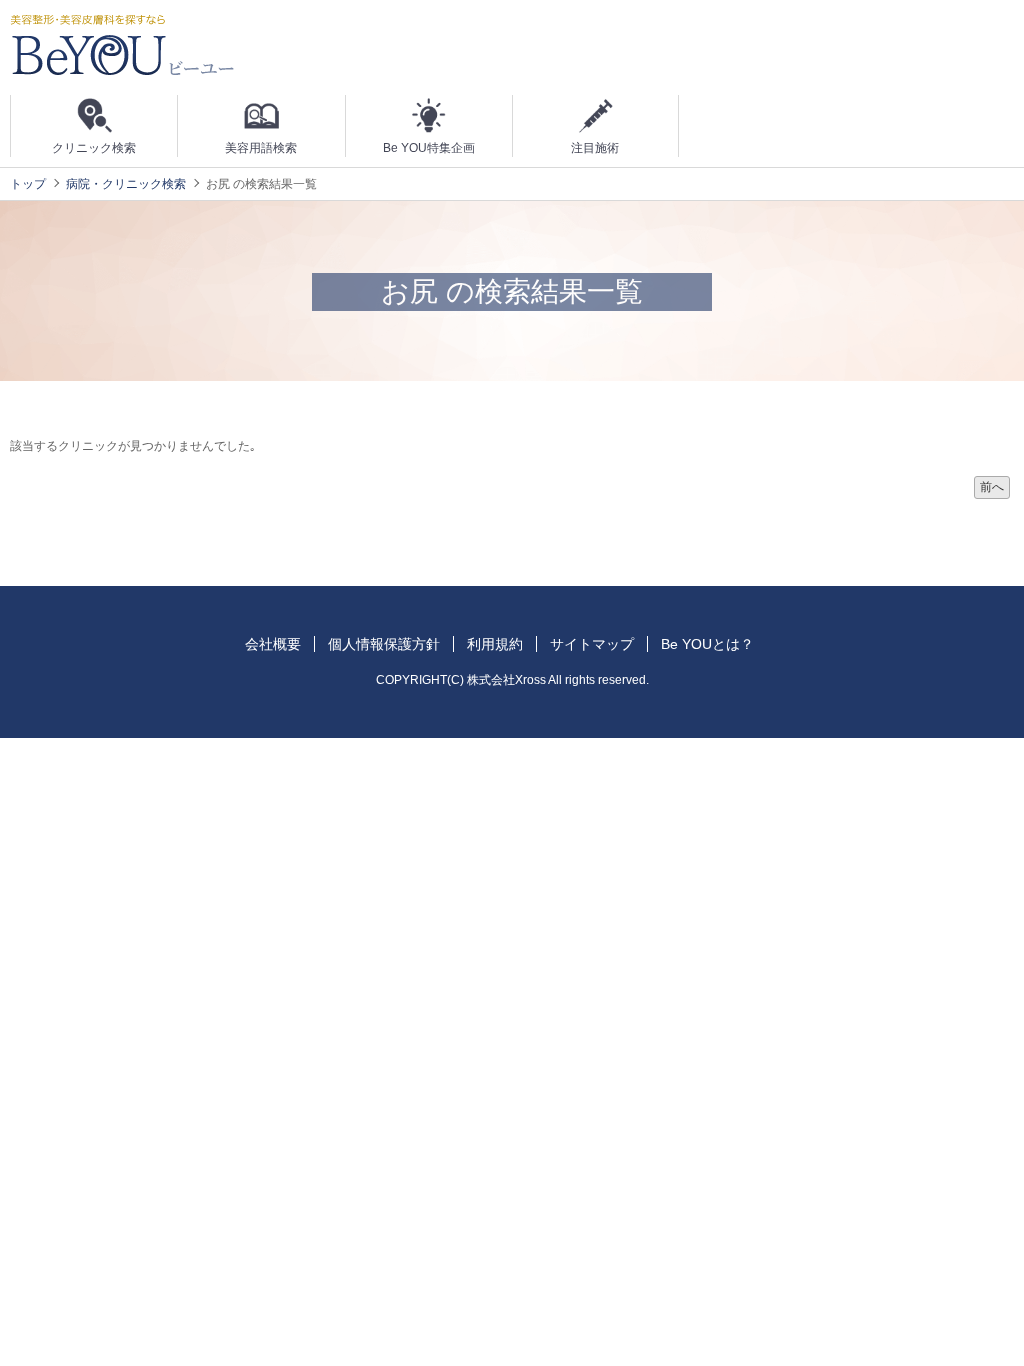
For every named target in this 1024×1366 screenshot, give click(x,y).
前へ (992, 487)
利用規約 (495, 644)
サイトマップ (592, 644)
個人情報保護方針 (384, 644)
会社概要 (273, 644)
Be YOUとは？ (707, 644)
